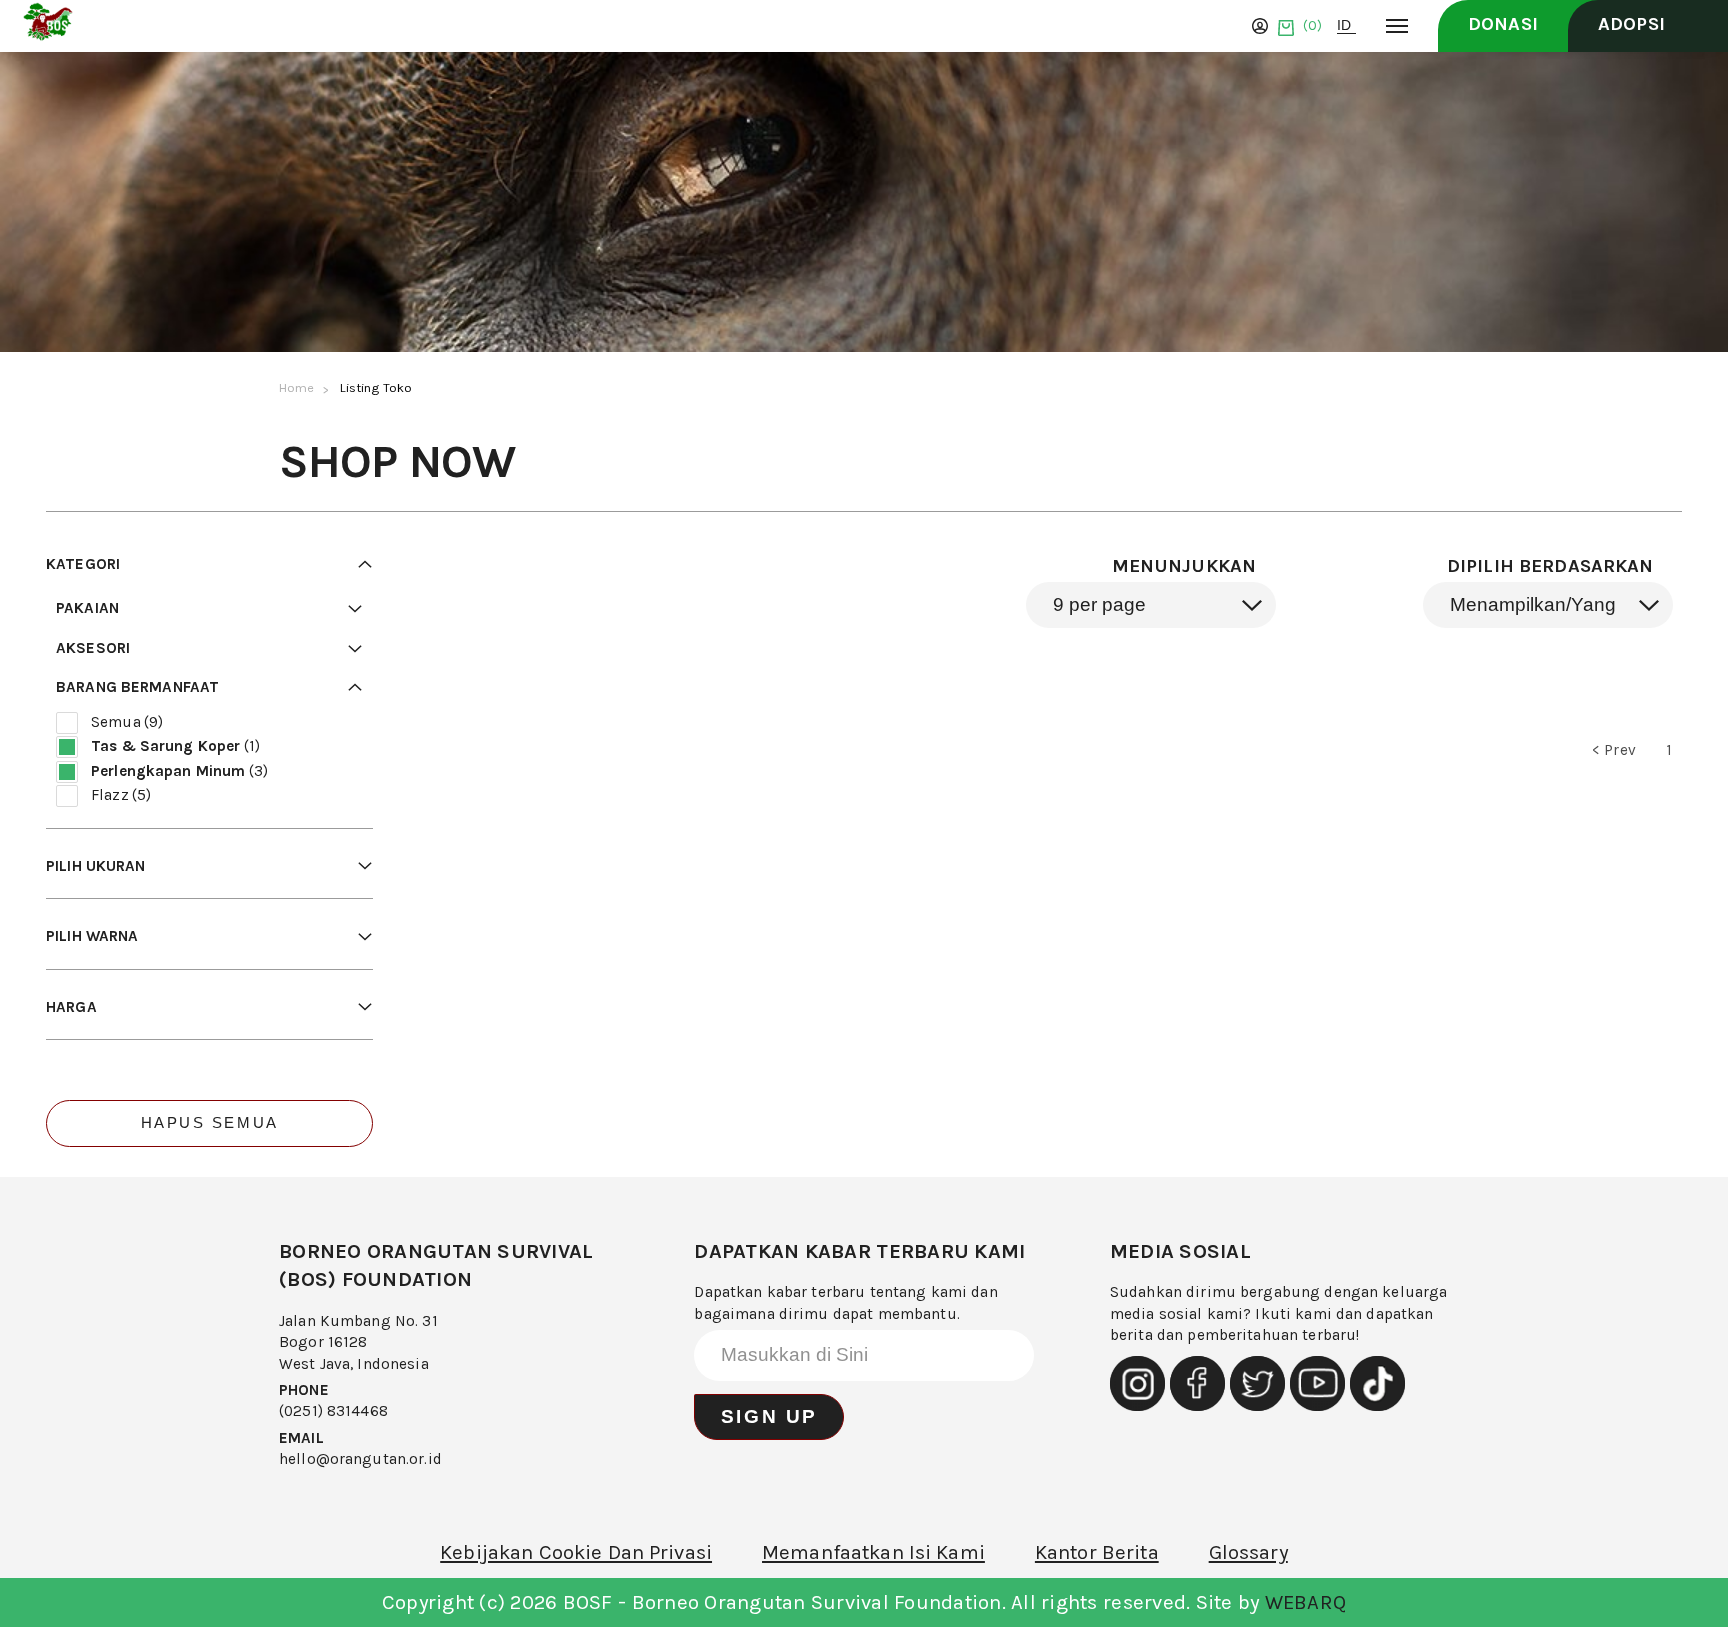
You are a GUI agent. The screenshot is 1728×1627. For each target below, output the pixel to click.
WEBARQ (1306, 1602)
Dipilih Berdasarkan (1550, 566)
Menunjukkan (1184, 566)
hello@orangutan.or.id (360, 1459)
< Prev (1614, 750)
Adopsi (1631, 24)
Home (297, 387)
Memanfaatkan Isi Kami (873, 1552)
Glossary (1248, 1552)
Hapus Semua (210, 1122)
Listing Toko (376, 387)
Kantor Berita (1097, 1552)
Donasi (1503, 24)
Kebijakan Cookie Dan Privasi (576, 1552)
